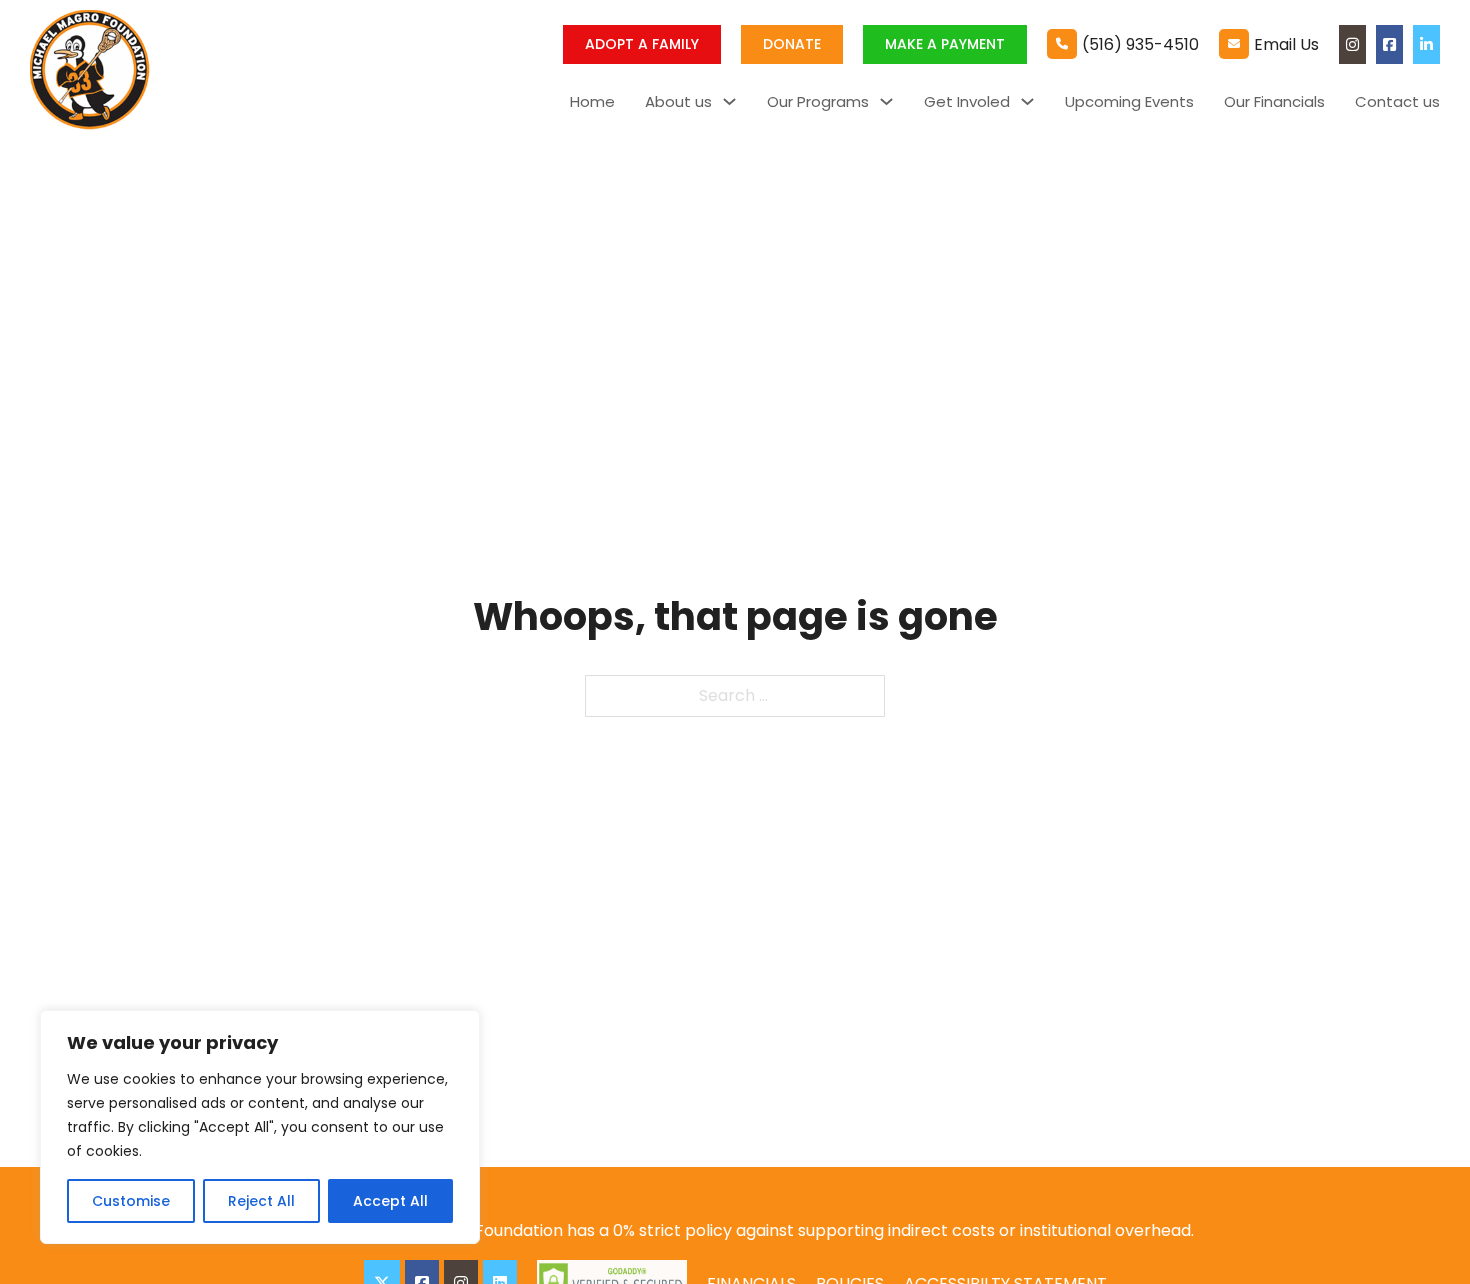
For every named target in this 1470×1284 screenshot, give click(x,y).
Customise (131, 1201)
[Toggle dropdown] (729, 101)
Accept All (390, 1201)
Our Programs (818, 101)
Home (592, 101)
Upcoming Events (1129, 101)
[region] (260, 1127)
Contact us (1397, 101)
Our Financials (1274, 101)
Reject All (261, 1201)
